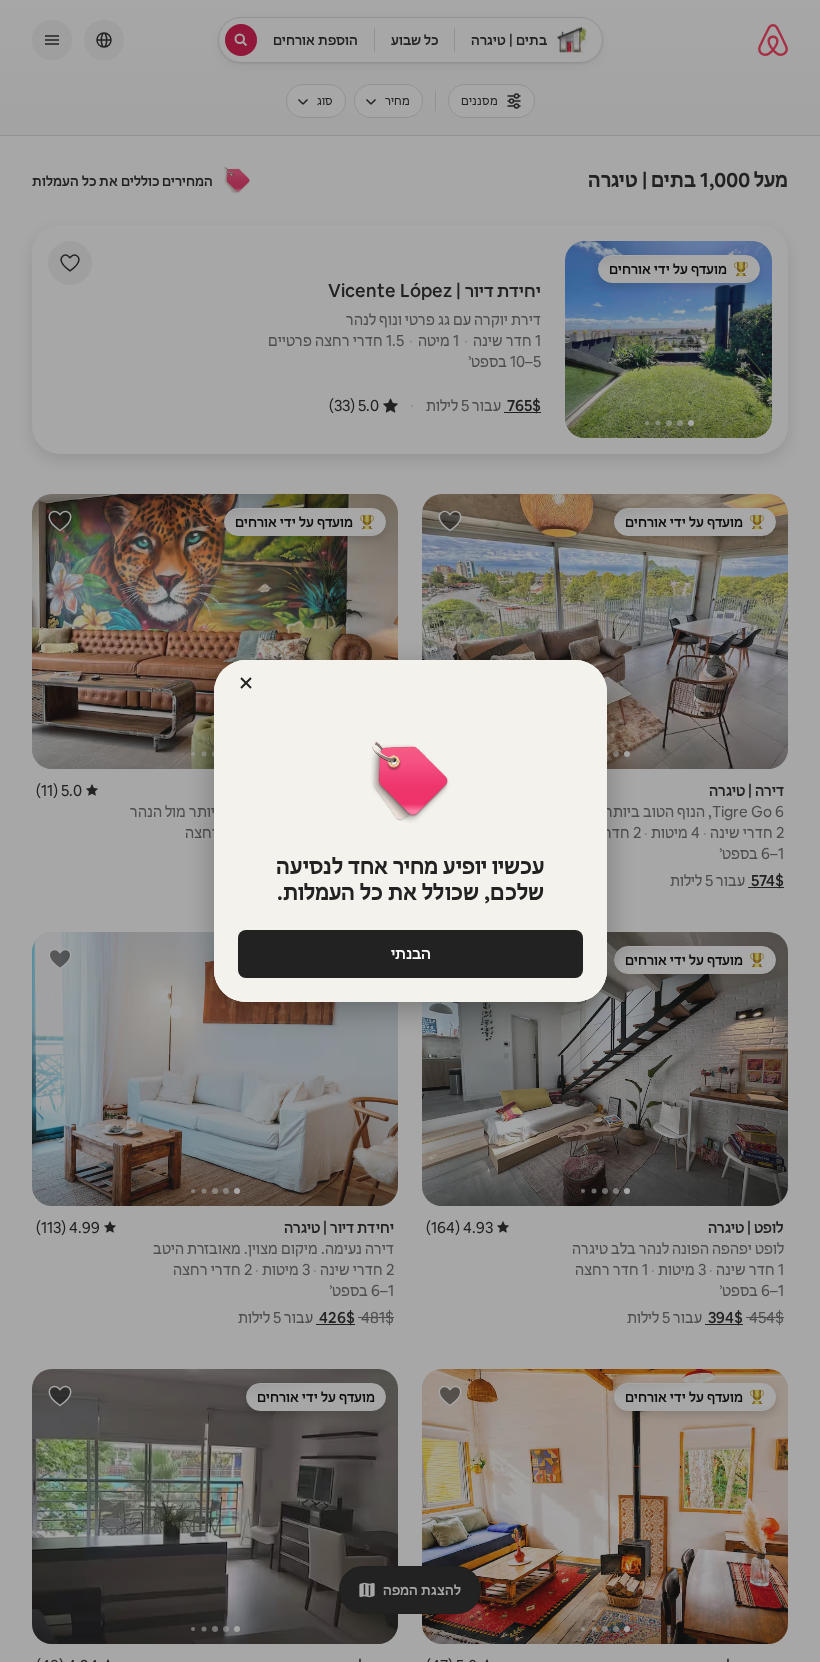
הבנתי (410, 953)
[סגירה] (246, 683)
